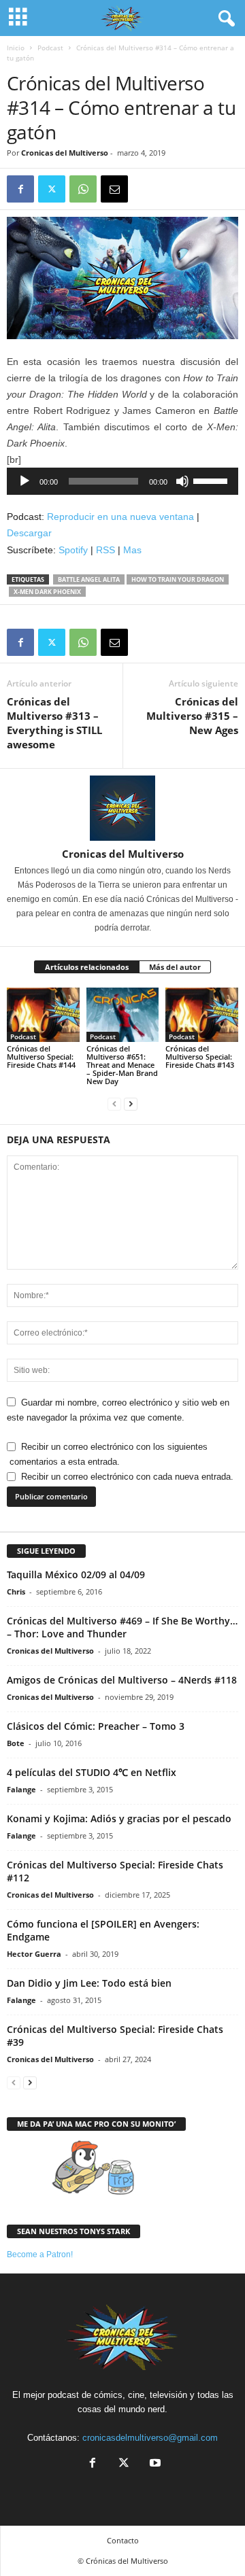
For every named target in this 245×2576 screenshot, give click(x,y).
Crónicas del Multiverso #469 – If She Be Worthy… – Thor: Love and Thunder (122, 1627)
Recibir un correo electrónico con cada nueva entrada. (127, 1477)
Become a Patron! (40, 2255)
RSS (105, 550)
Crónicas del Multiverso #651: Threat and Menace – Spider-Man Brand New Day (122, 1065)
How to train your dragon (178, 579)
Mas (132, 550)
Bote (16, 1743)
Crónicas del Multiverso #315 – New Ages (192, 716)
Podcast (50, 48)
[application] (122, 481)
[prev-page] (114, 1104)
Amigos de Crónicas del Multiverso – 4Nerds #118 (122, 1680)
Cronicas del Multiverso (65, 153)
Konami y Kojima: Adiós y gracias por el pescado (119, 1818)
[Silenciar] (182, 481)
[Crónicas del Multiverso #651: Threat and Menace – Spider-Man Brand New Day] (123, 1015)
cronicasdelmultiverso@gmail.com (150, 2438)
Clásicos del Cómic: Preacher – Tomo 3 (96, 1726)
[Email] (114, 189)
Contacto (123, 2540)
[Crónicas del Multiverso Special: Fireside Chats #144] (43, 1015)
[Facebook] (20, 189)
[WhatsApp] (83, 189)
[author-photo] (122, 808)
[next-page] (131, 1104)
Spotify (73, 550)
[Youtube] (154, 2464)
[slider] (212, 480)
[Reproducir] (24, 481)
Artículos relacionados (87, 967)
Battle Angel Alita (89, 579)
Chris (16, 1591)
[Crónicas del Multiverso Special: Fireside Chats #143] (202, 1015)
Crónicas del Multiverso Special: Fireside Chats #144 (41, 1057)
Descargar (29, 533)
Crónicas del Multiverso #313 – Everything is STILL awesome (54, 723)
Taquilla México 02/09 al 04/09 (76, 1574)
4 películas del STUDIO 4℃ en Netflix (92, 1772)
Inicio (16, 48)
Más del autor (175, 967)
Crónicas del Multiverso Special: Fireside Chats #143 (200, 1057)
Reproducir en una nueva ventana (120, 517)
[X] (52, 189)
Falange (21, 1789)
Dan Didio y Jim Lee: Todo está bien (89, 1983)
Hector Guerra (34, 1954)
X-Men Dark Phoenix (47, 592)
